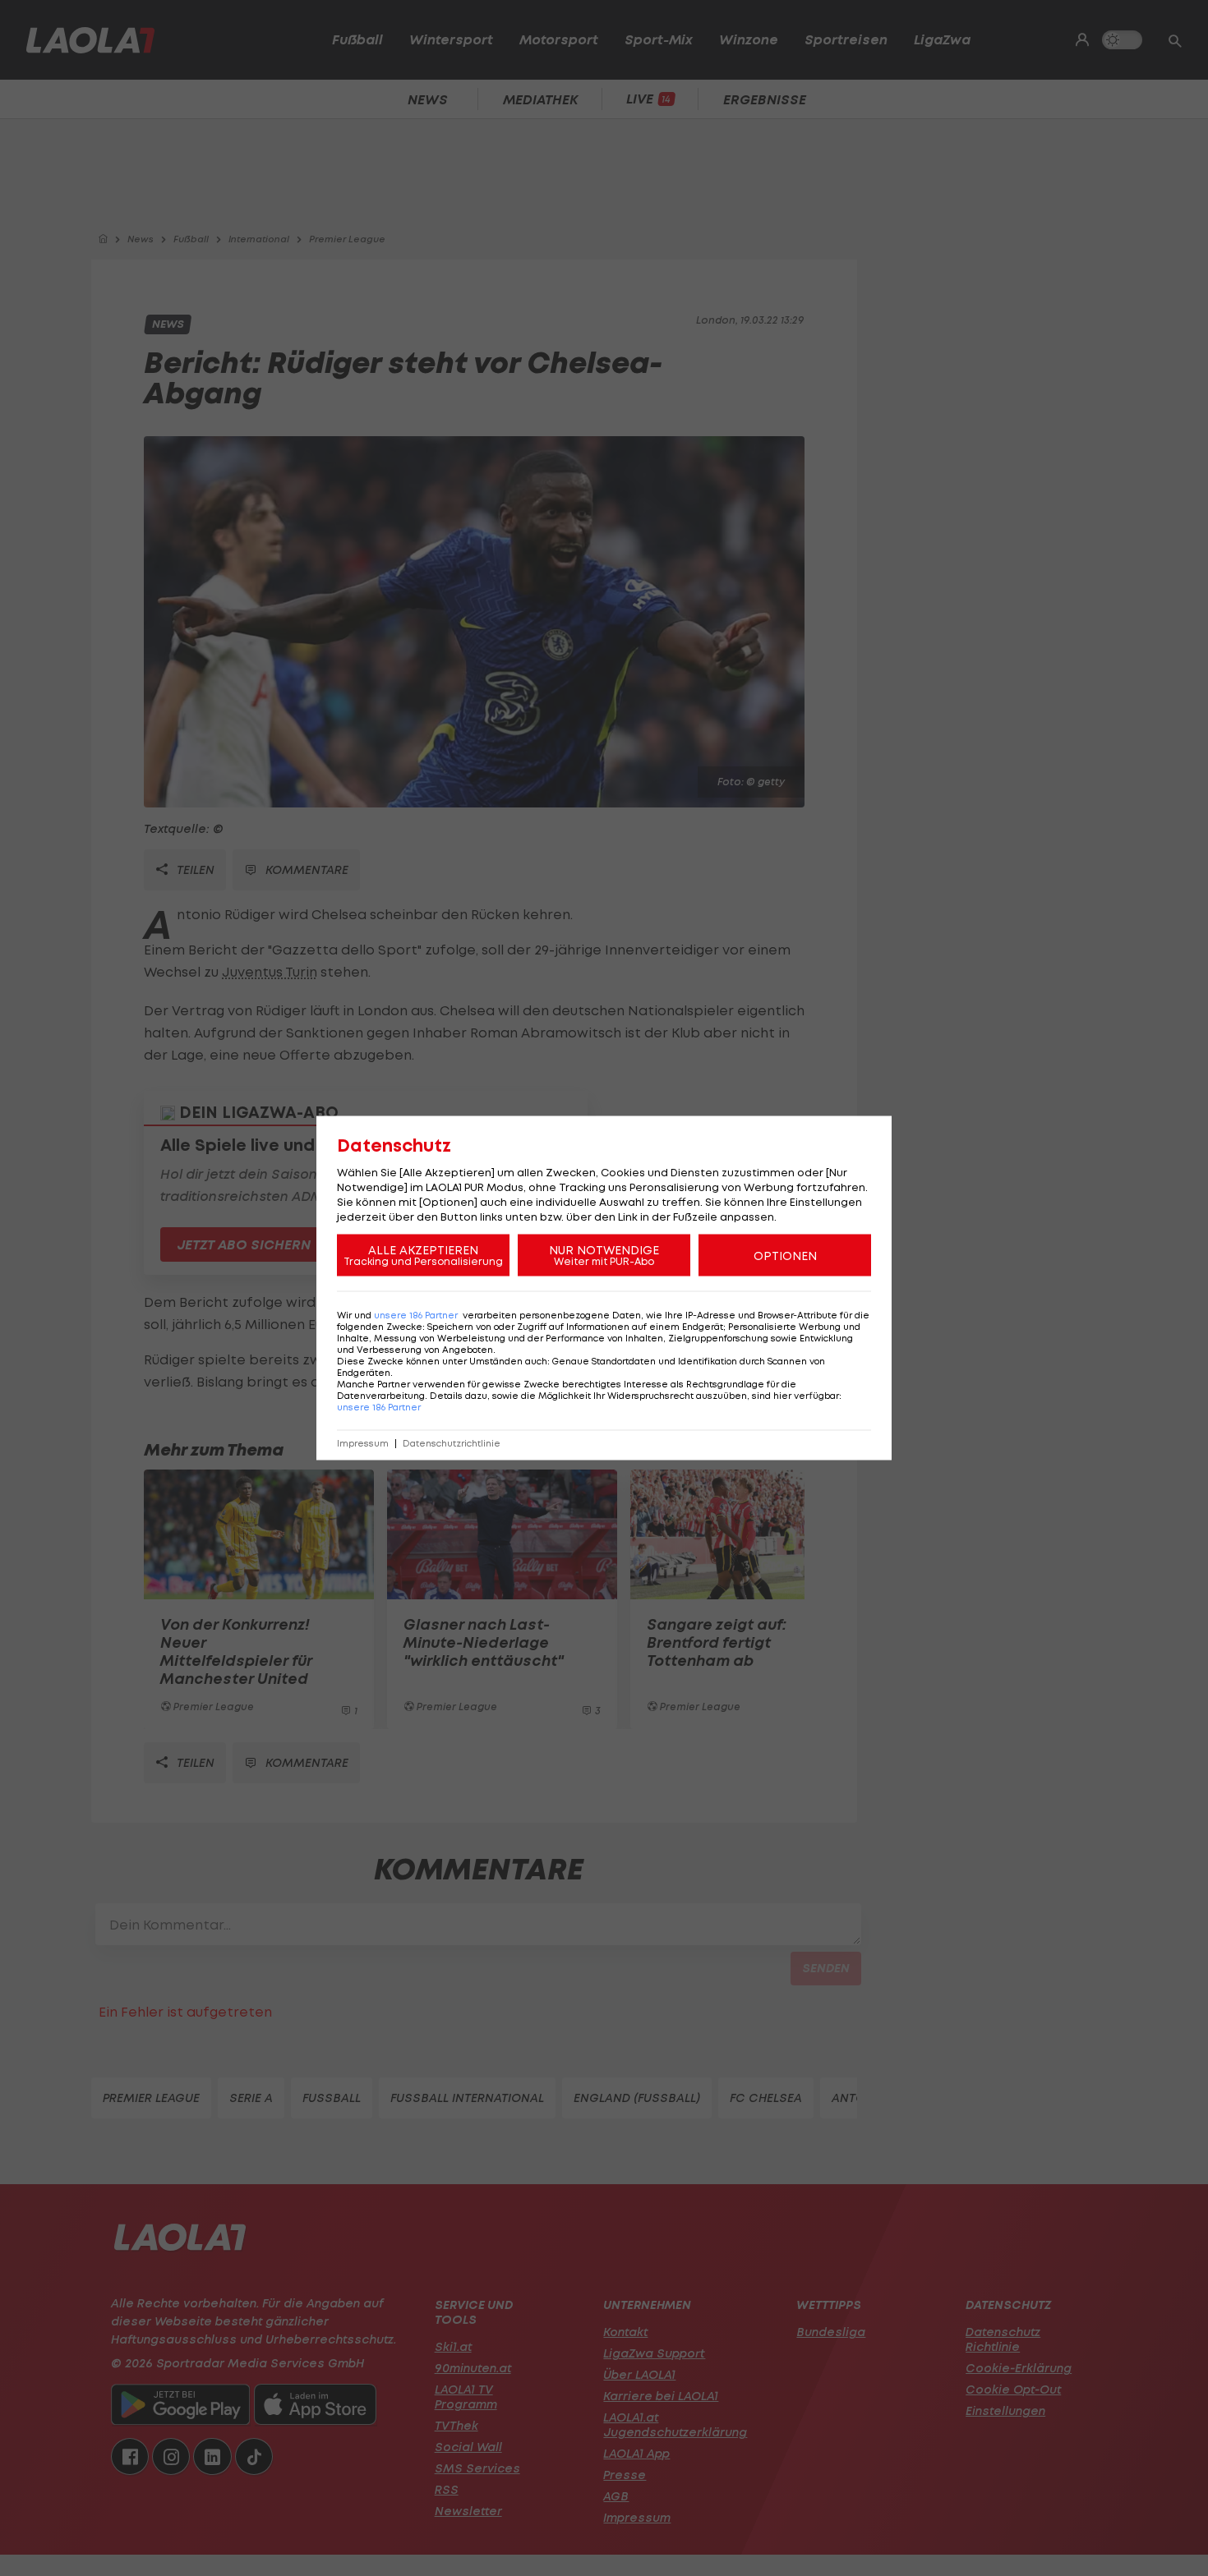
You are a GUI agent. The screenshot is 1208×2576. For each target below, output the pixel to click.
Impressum (363, 1444)
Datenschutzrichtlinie (452, 1444)
